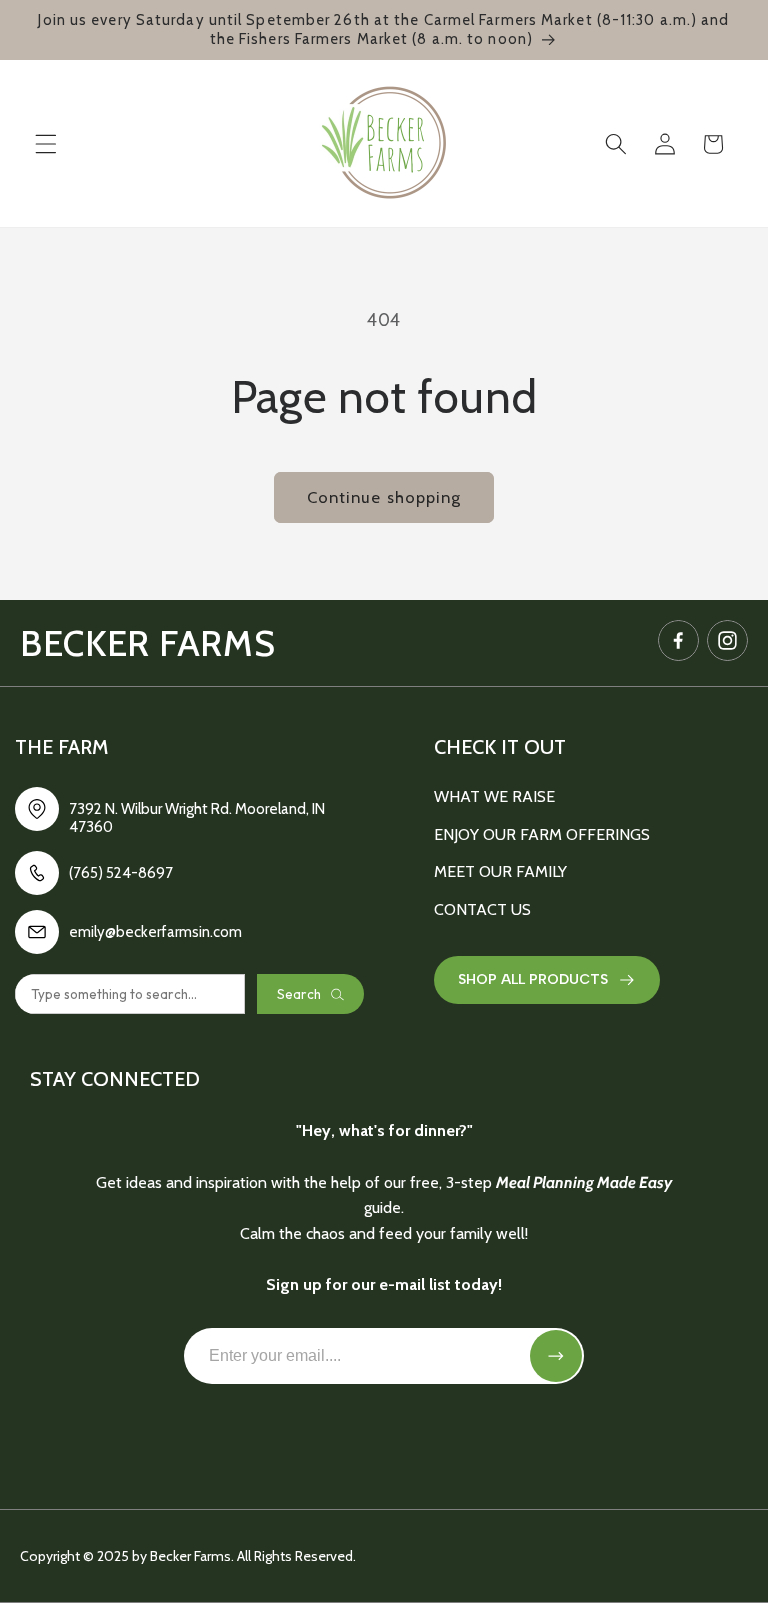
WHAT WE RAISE (494, 796)
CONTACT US (482, 909)
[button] (46, 144)
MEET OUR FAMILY (500, 871)
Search (299, 994)
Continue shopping (384, 497)
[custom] (678, 640)
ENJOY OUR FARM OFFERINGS (542, 834)
